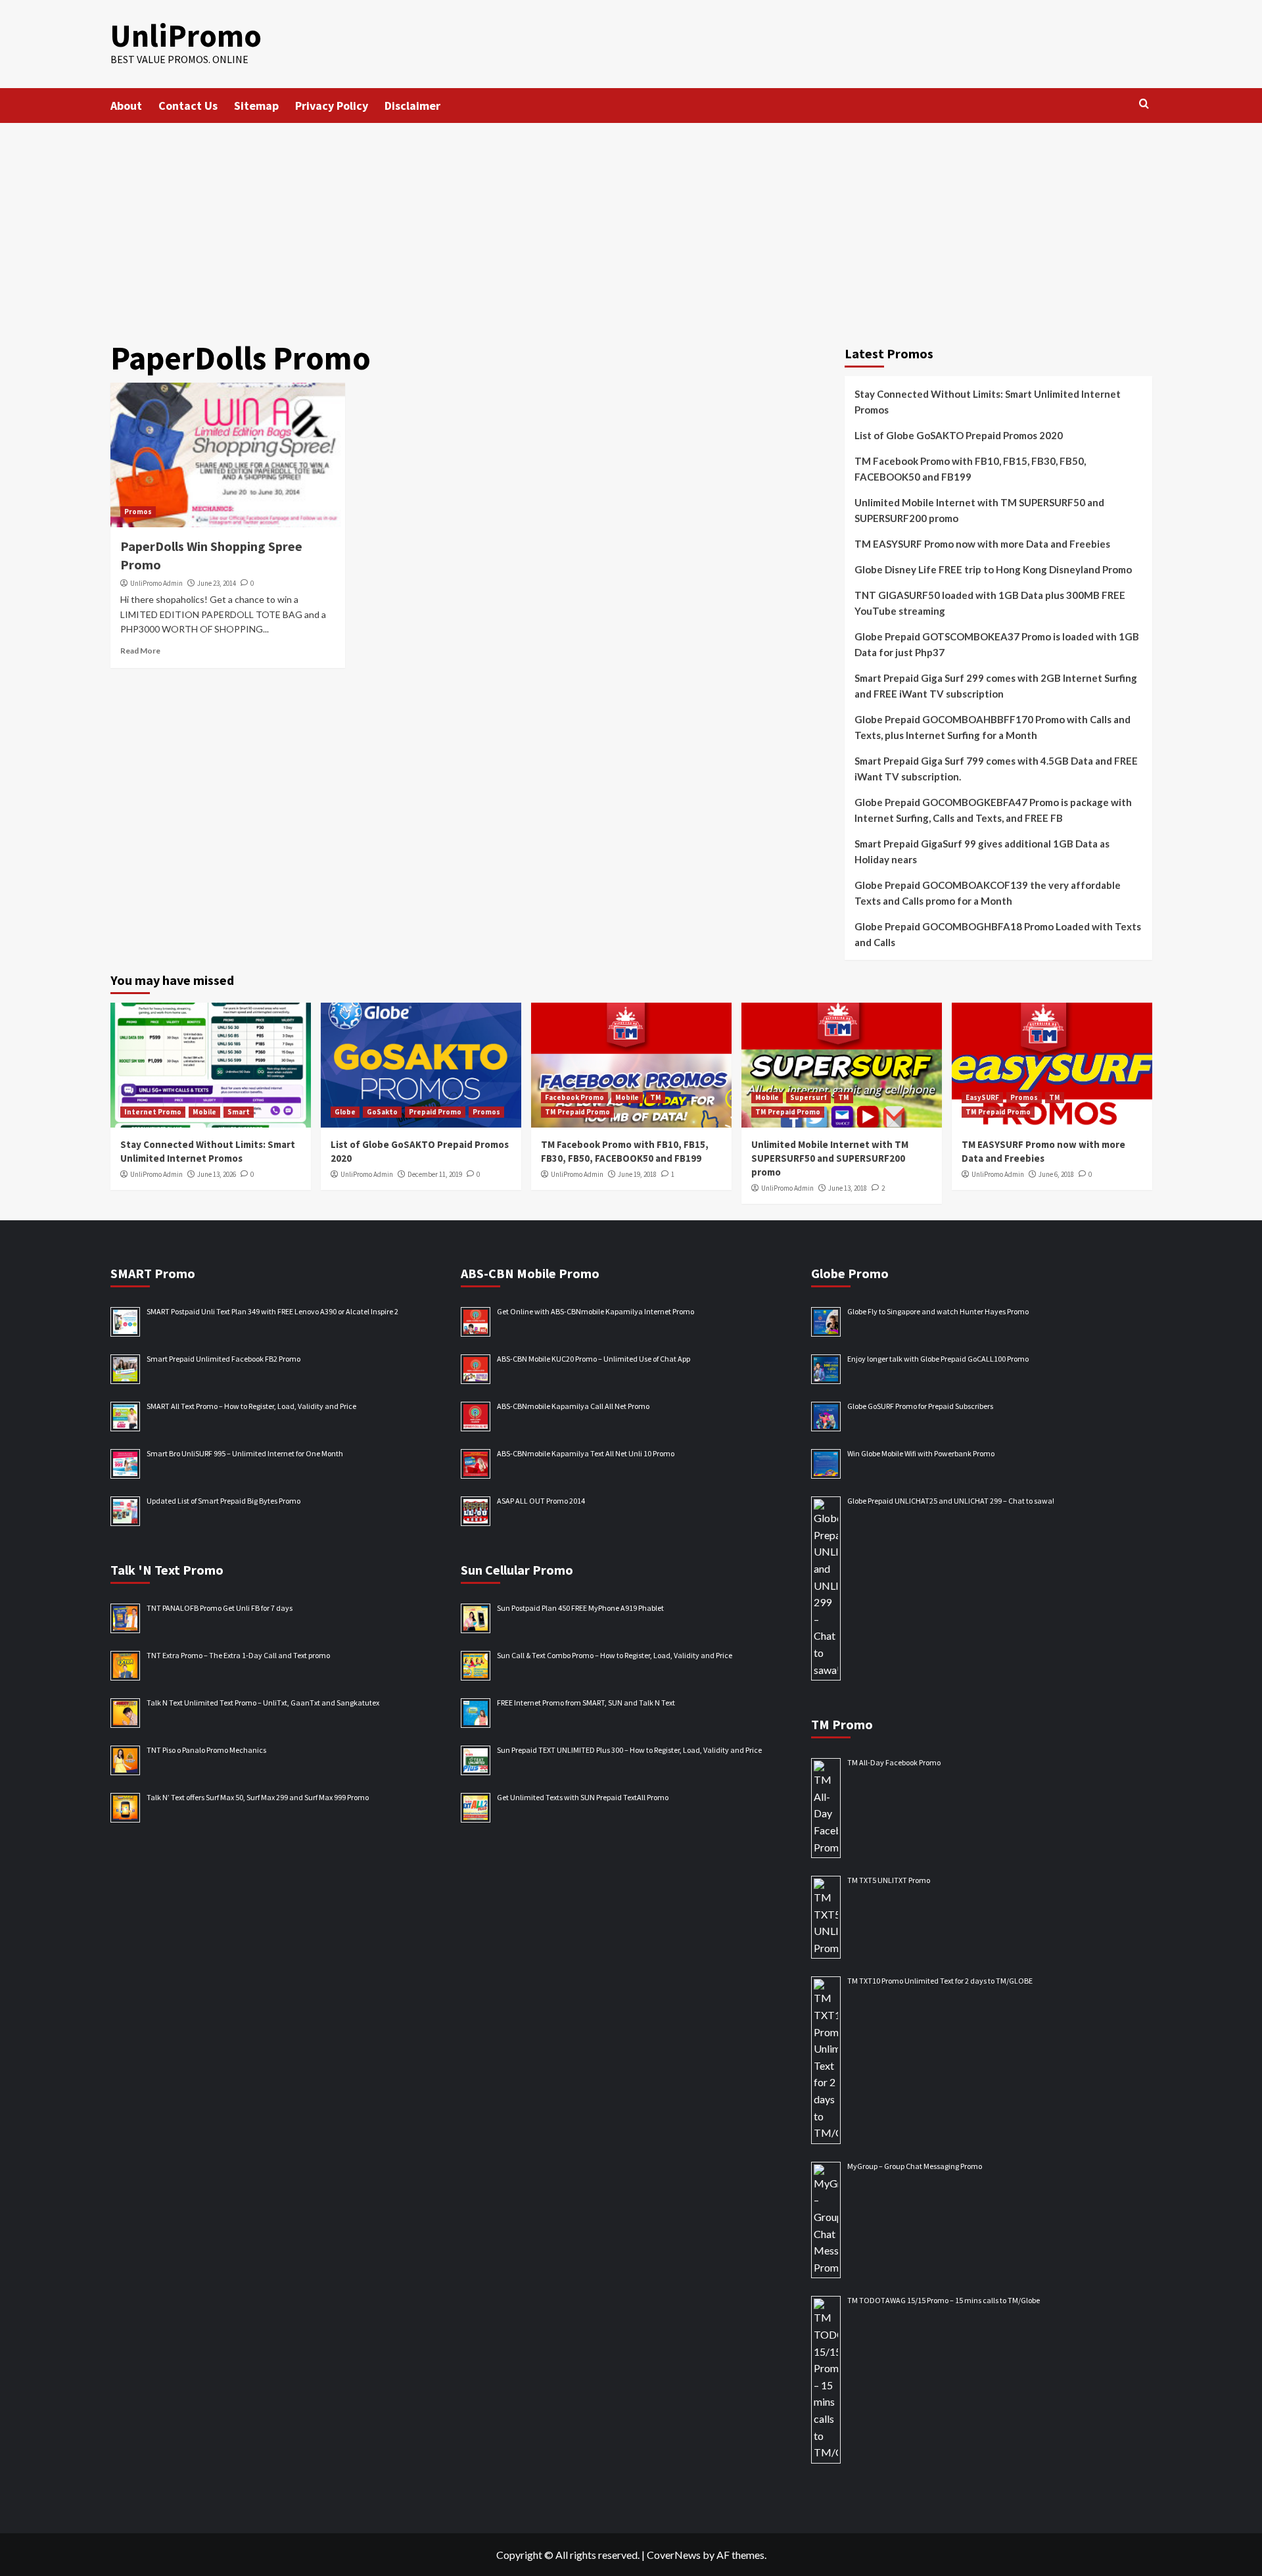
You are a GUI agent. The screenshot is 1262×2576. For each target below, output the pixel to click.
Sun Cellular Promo (517, 1570)
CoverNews (674, 2555)
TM (656, 1097)
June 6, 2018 (1056, 1174)
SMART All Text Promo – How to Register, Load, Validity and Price (251, 1406)
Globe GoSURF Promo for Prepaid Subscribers (920, 1406)
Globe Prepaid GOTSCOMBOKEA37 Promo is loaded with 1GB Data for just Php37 (997, 644)
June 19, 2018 (637, 1174)
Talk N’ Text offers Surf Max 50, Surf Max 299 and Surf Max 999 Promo (258, 1797)
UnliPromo (186, 36)
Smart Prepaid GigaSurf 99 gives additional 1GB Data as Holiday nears (982, 851)
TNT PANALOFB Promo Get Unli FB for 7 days (220, 1608)
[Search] (1144, 104)
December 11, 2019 (435, 1174)
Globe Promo (850, 1273)
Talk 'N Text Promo (167, 1570)
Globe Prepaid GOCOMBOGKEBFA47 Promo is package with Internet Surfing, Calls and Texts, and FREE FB (993, 810)
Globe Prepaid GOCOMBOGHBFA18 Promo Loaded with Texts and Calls (998, 934)
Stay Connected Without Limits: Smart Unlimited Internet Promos (988, 402)
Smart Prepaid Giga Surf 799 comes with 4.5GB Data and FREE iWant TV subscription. (996, 769)
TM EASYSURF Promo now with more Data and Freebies (982, 544)
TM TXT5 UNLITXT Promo (889, 1880)
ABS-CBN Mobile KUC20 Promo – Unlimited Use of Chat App (594, 1359)
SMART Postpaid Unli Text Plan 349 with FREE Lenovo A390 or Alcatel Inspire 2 (272, 1311)
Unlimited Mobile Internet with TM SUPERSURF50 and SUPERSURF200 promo (979, 510)
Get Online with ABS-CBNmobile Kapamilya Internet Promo (596, 1311)
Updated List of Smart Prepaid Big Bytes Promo (223, 1501)
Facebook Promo (574, 1097)
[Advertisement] (631, 222)
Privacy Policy (332, 106)
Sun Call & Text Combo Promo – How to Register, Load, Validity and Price (615, 1655)
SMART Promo (153, 1273)
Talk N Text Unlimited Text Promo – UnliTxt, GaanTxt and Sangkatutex (263, 1703)
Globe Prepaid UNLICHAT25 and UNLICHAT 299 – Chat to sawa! (951, 1501)
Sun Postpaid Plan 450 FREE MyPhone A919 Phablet (580, 1608)
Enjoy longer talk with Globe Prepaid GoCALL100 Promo (938, 1359)
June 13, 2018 (848, 1188)
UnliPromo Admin (156, 583)
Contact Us (188, 106)
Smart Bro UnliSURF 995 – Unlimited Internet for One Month (245, 1453)
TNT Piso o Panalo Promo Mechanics (206, 1750)
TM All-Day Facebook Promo (894, 1762)
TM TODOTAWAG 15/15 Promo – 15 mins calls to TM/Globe (944, 2300)
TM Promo (842, 1724)
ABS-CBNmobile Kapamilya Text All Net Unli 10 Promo (586, 1453)
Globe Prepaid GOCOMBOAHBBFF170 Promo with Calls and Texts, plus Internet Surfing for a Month (993, 727)
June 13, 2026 (217, 1174)
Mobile (204, 1112)
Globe (345, 1112)
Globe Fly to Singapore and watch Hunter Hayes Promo (938, 1311)
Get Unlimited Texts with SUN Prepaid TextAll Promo (583, 1797)
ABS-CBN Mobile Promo (530, 1273)
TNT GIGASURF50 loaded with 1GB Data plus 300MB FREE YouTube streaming (990, 603)
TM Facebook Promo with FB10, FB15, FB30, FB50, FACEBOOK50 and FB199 (970, 469)
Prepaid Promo (435, 1112)
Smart (239, 1112)
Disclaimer (412, 106)
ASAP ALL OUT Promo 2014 (541, 1501)
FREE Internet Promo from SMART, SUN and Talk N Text (586, 1703)
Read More (140, 651)
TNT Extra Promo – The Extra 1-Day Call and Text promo (238, 1655)
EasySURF (982, 1097)
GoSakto (382, 1112)
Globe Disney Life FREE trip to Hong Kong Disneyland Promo (993, 569)
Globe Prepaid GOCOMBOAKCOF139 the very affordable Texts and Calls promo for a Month (988, 893)
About (126, 106)
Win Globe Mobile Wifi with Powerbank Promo (921, 1453)
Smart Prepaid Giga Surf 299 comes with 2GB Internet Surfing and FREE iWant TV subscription (996, 686)
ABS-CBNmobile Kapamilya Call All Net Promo (573, 1406)
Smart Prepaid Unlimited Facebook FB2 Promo (223, 1359)
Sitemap (256, 106)
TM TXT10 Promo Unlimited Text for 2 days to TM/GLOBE (940, 1981)
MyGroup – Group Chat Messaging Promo (915, 2166)
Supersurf (808, 1097)
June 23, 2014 (217, 583)
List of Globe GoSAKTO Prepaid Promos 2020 (959, 435)
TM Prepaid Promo (577, 1112)
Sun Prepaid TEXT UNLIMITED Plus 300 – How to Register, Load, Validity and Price (629, 1750)
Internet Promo (153, 1112)
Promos (138, 512)
